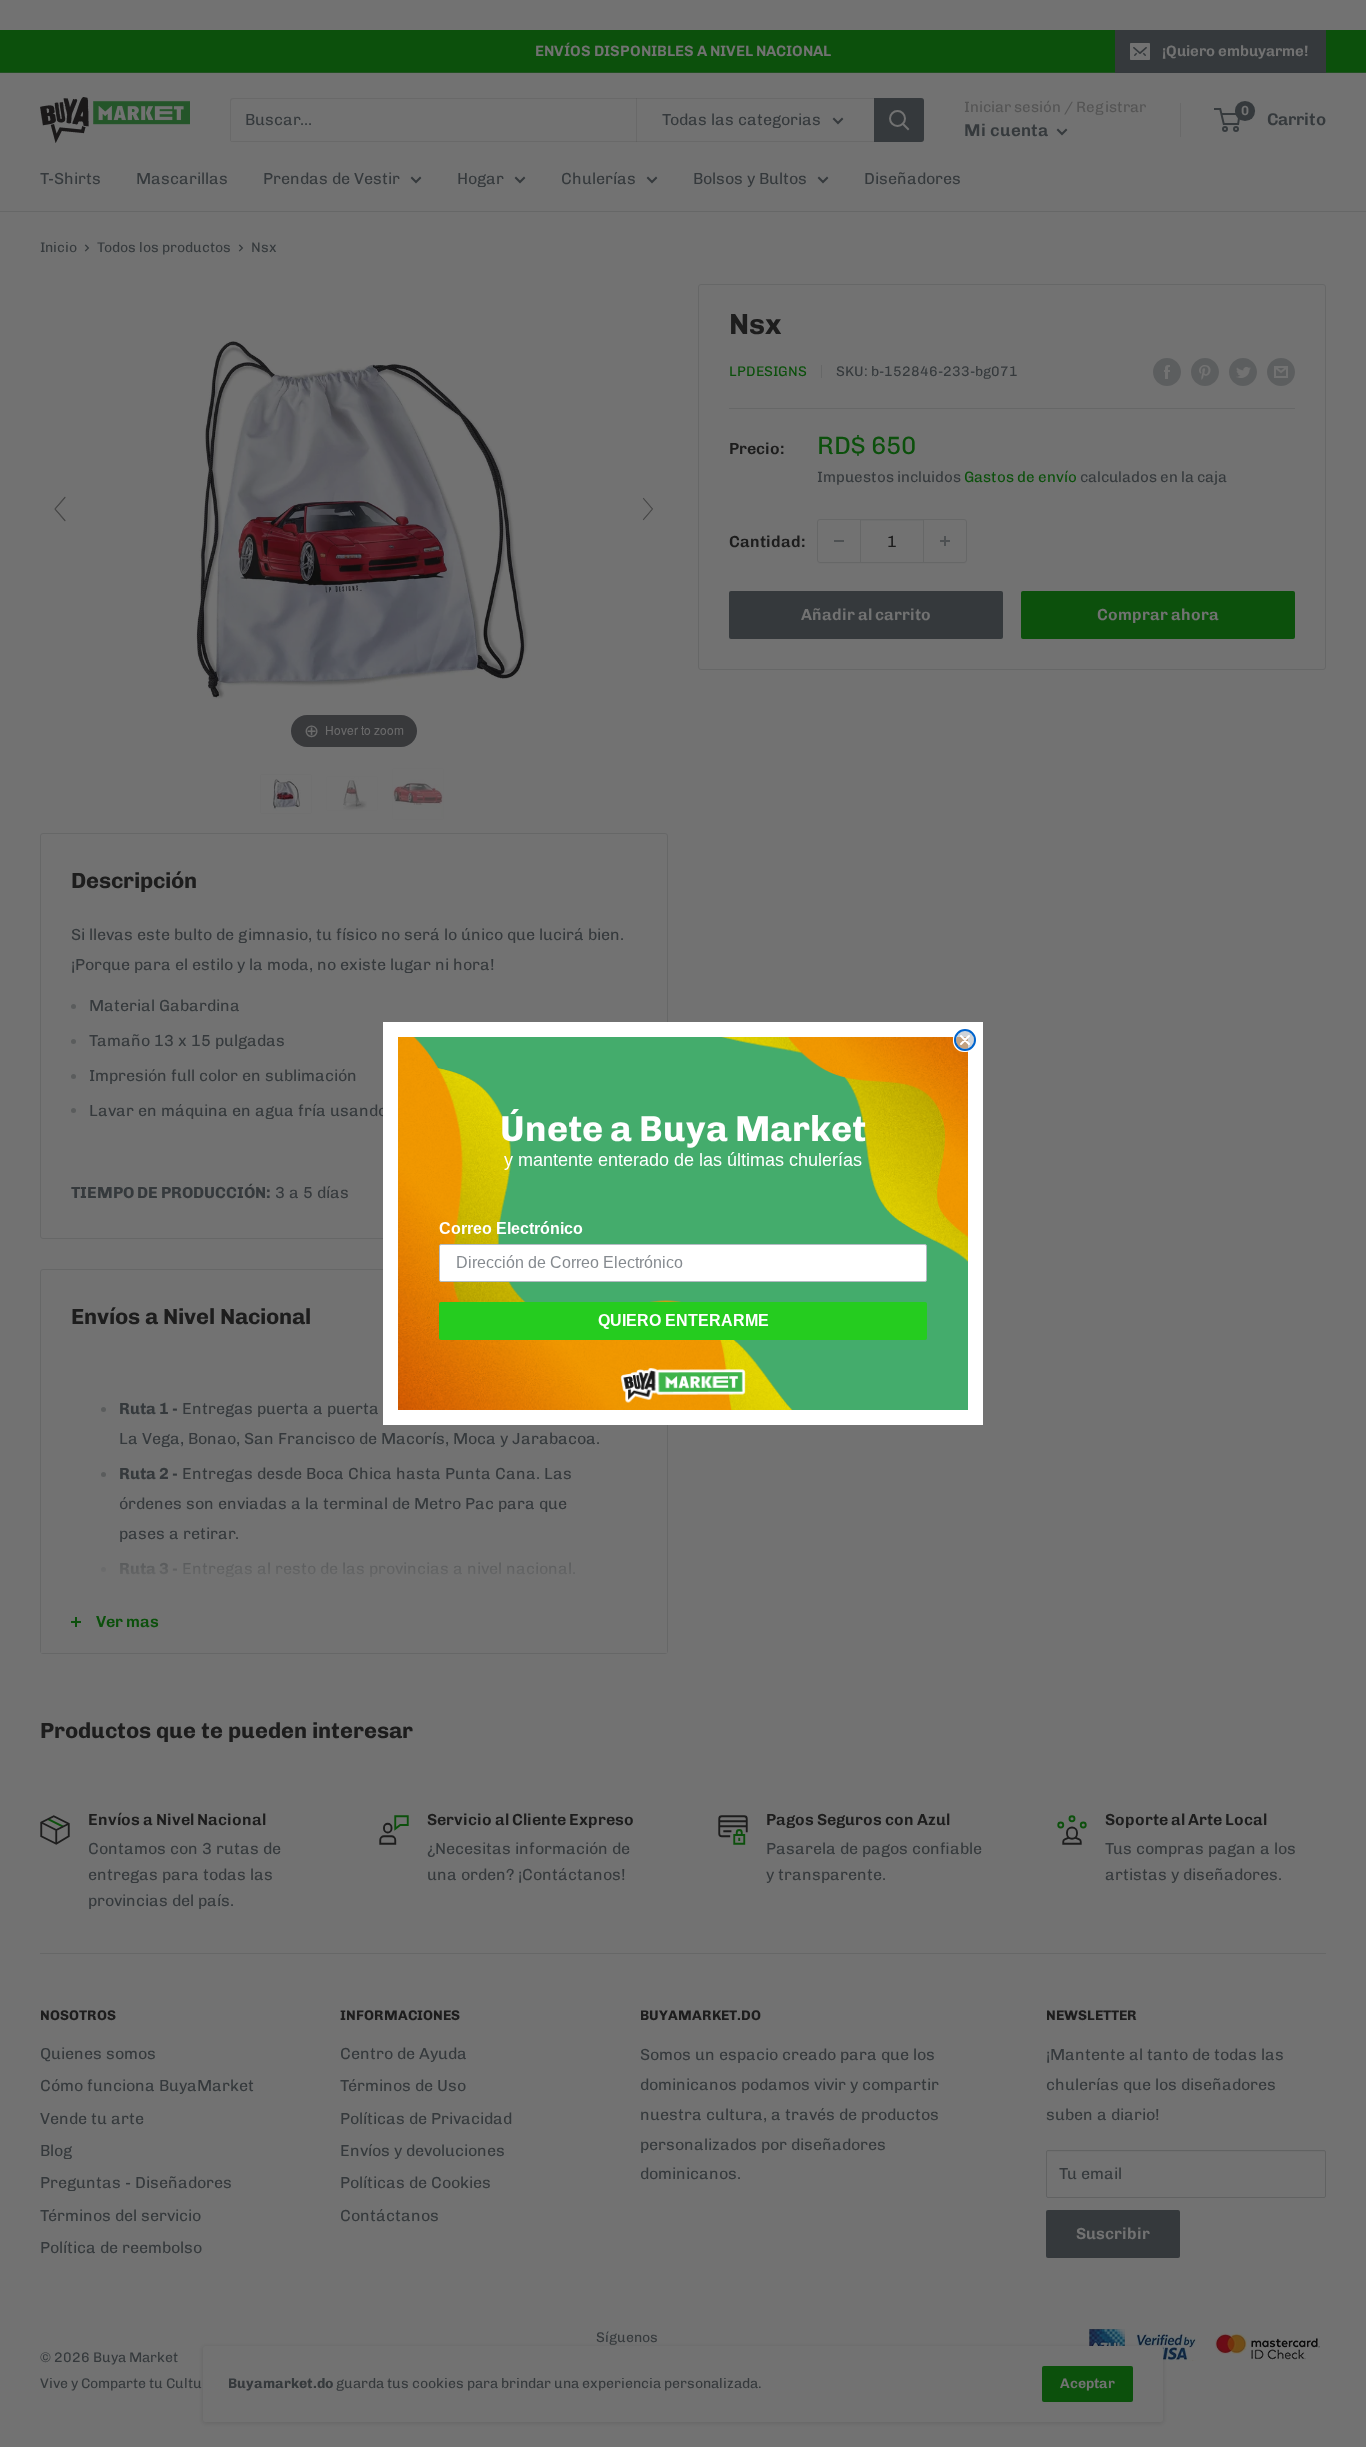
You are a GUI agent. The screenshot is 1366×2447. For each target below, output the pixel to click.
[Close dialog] (965, 1040)
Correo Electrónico (511, 1228)
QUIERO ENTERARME (683, 1320)
